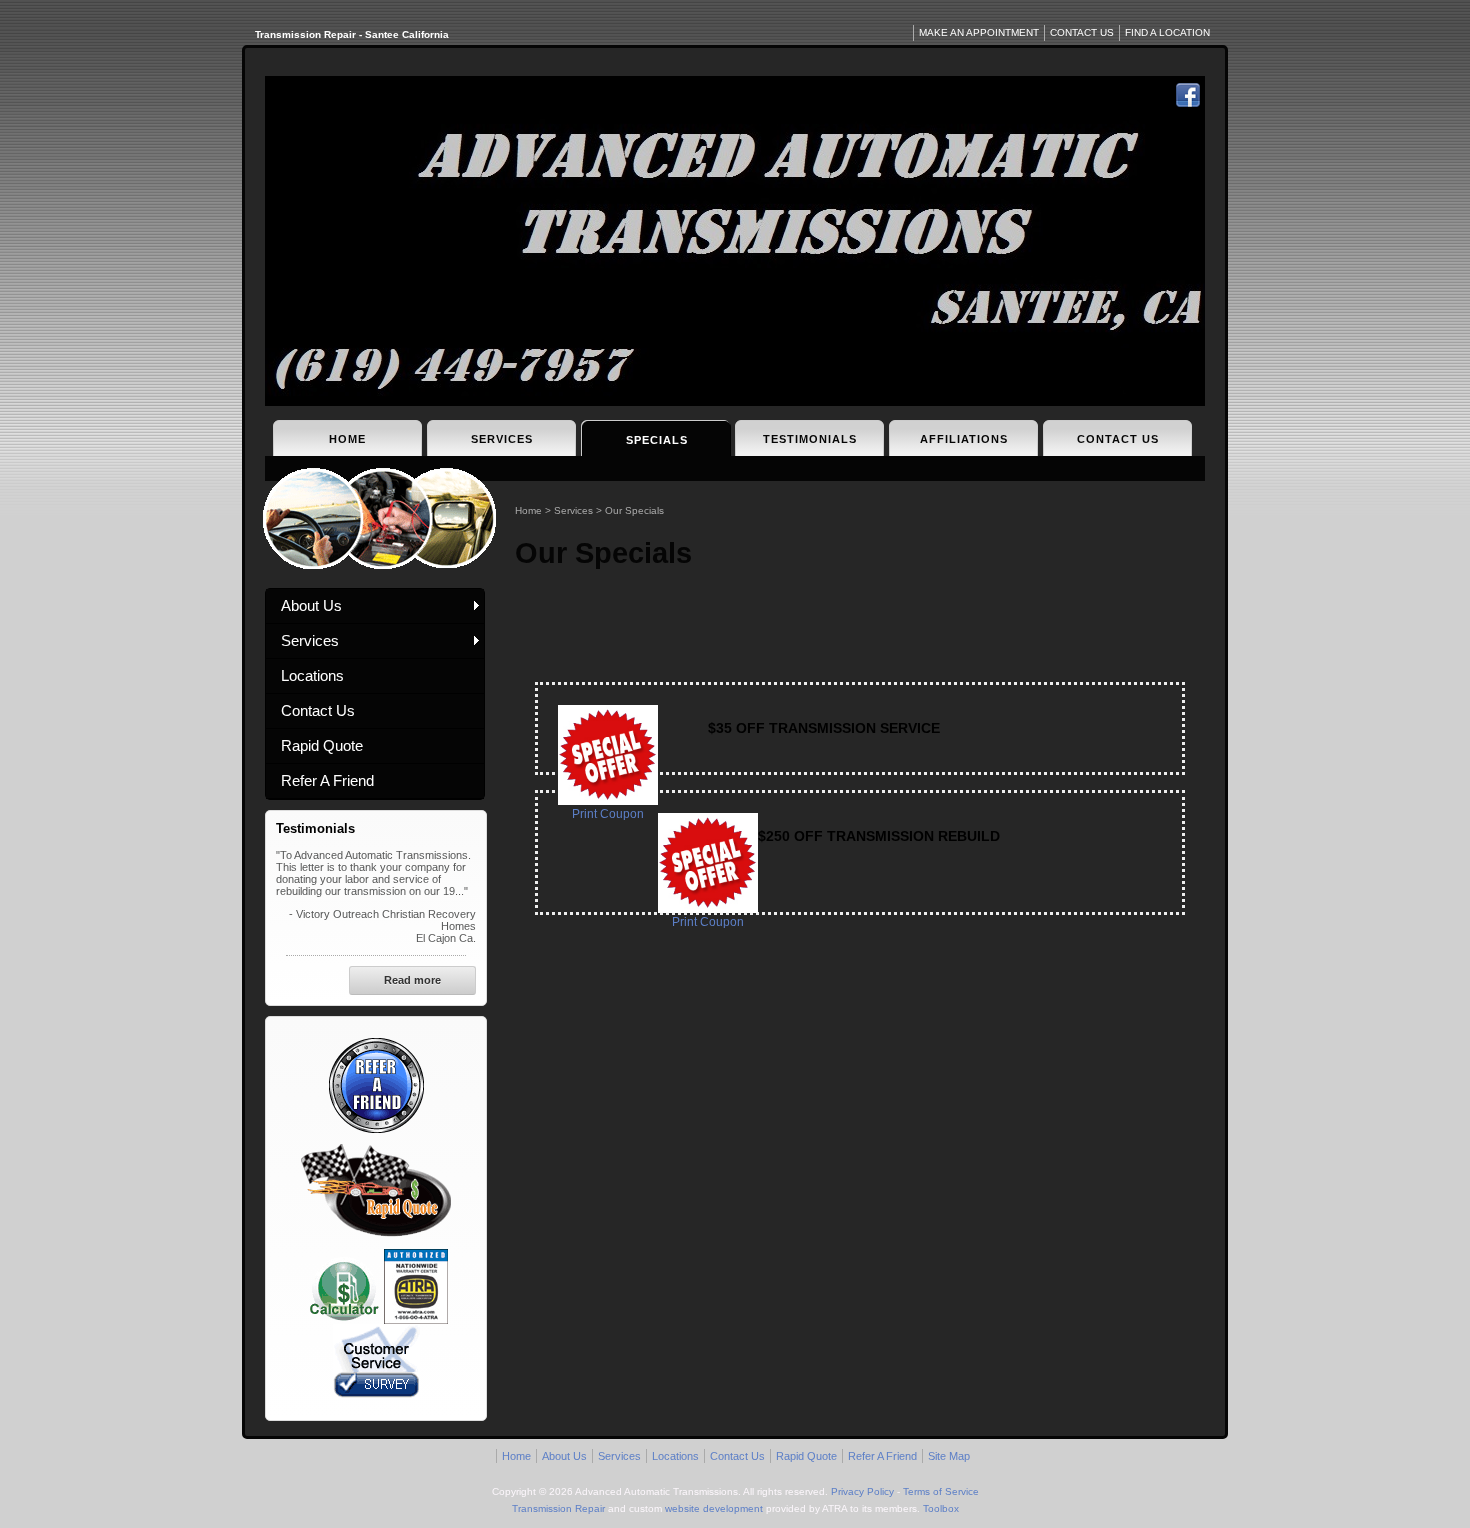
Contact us (1082, 32)
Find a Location (1167, 32)
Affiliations (964, 439)
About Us (311, 605)
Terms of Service (941, 1491)
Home (347, 439)
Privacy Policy (862, 1491)
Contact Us (1118, 439)
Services (502, 439)
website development (714, 1508)
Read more (412, 980)
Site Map (949, 1456)
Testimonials (810, 439)
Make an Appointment (979, 32)
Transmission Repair (558, 1508)
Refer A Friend (327, 780)
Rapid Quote (322, 745)
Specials (657, 440)
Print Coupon (608, 814)
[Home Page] (735, 241)
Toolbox (941, 1508)
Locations (312, 675)
